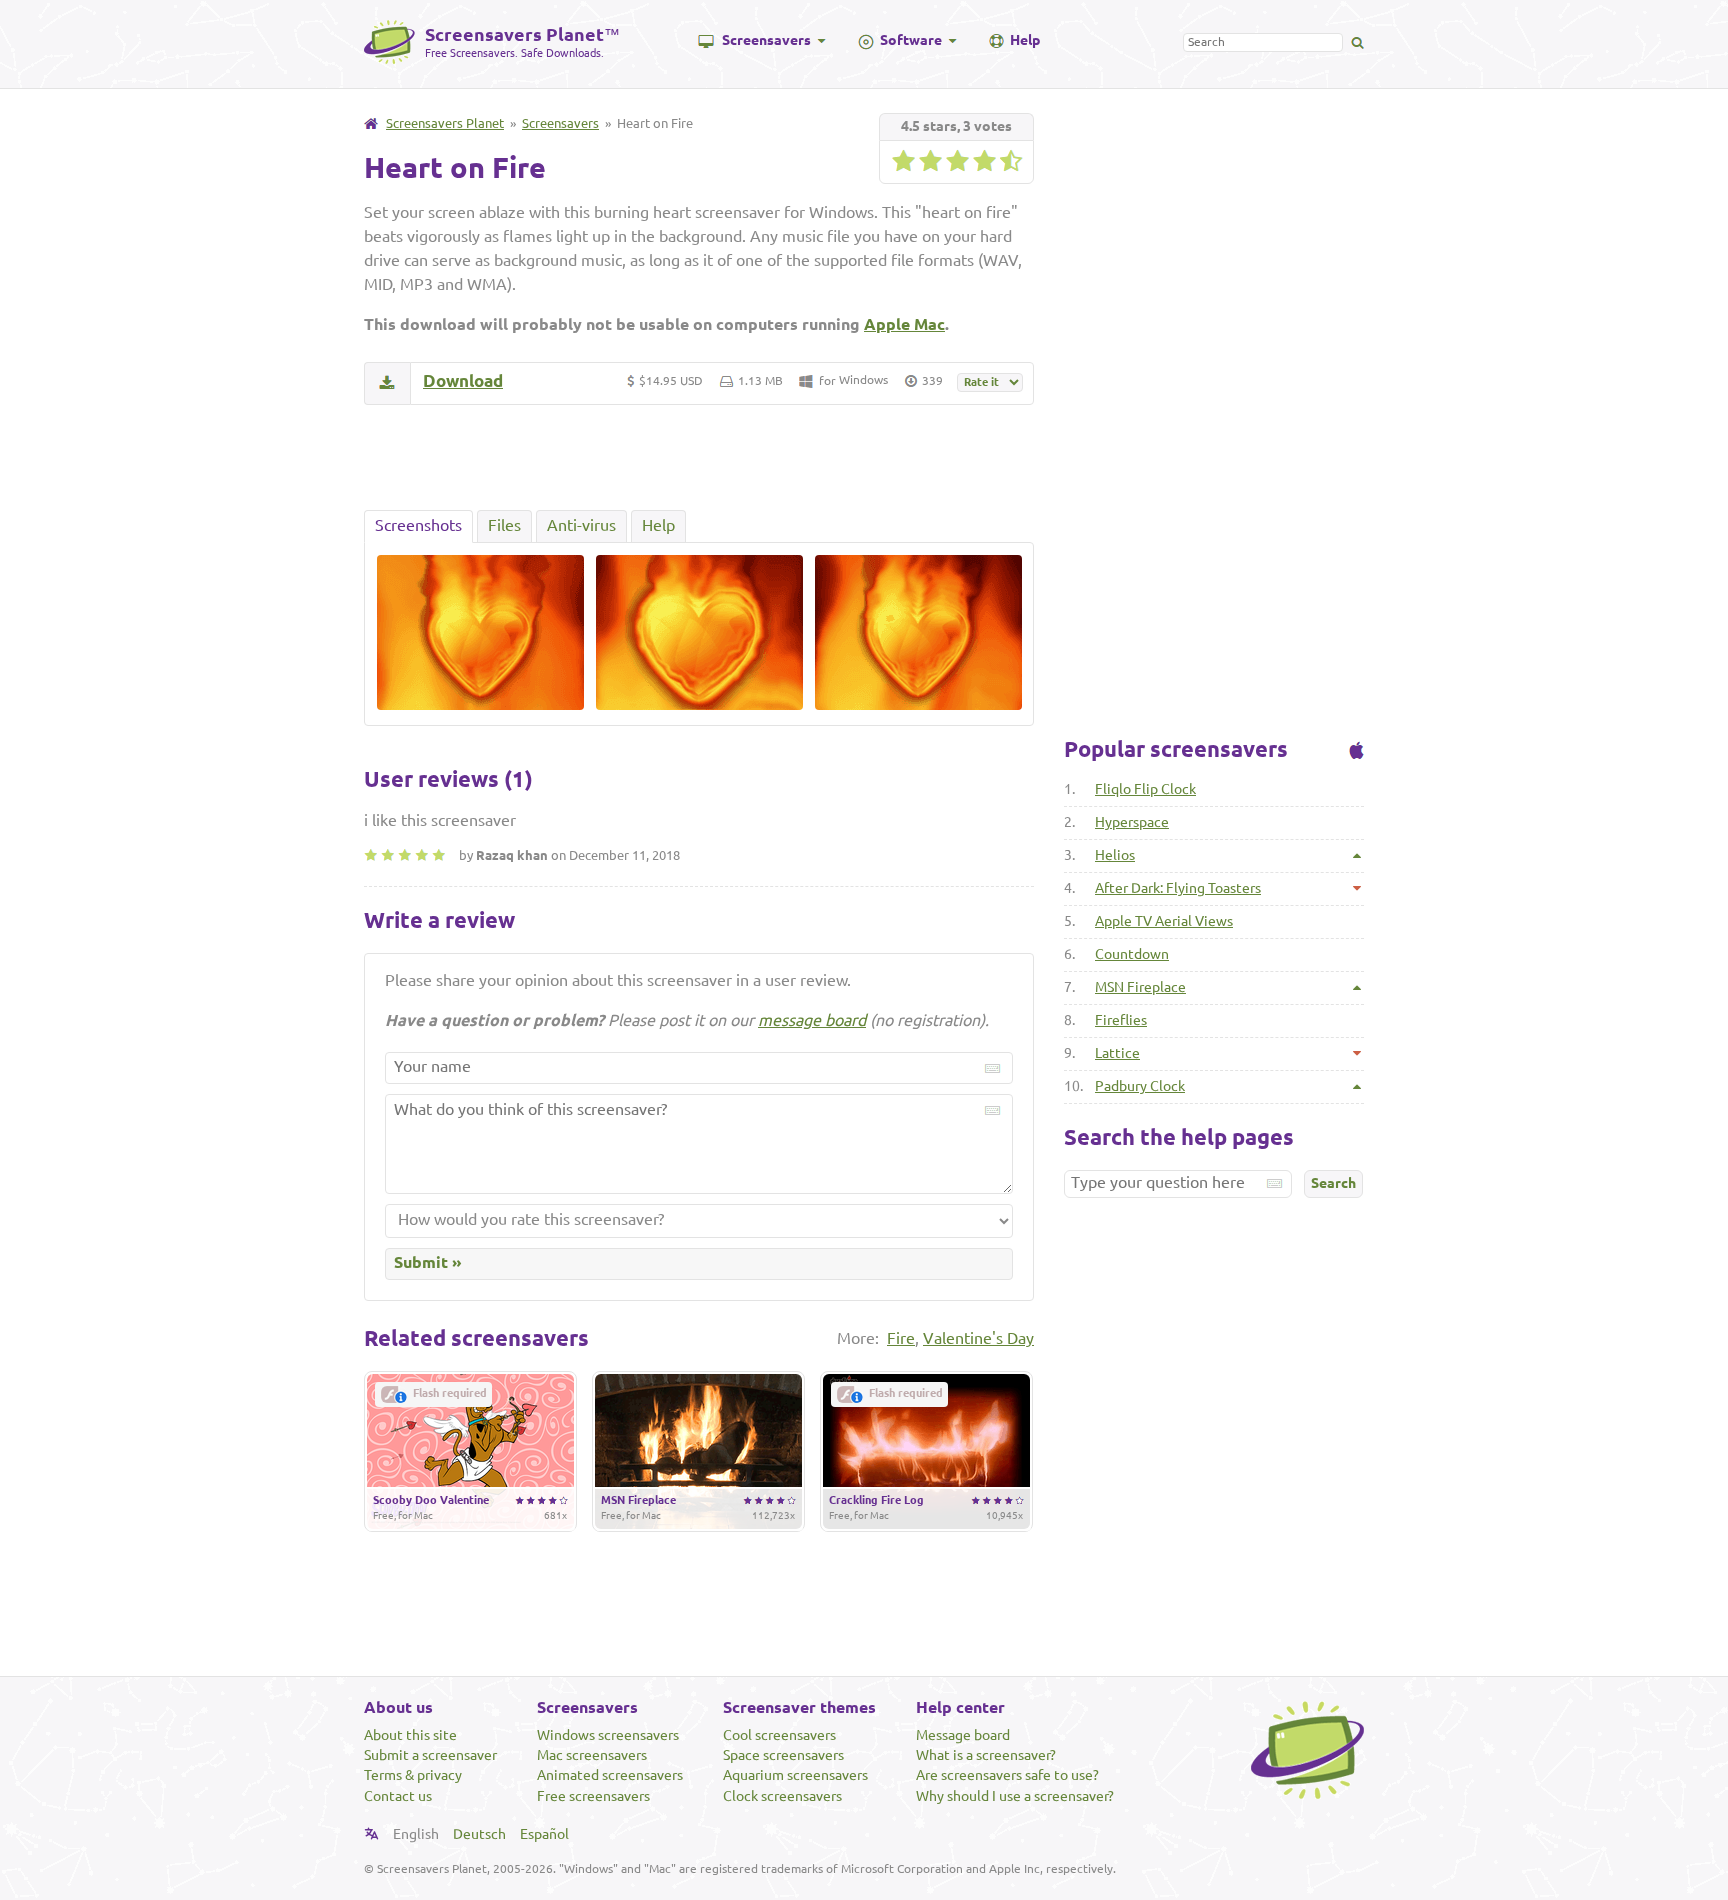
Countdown (1132, 954)
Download (463, 380)
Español (544, 1834)
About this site (410, 1735)
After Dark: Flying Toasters (1178, 888)
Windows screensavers (608, 1735)
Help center (960, 1707)
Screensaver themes (799, 1707)
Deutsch (479, 1834)
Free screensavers (593, 1796)
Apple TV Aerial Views (1164, 921)
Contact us (398, 1796)
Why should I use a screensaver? (1015, 1796)
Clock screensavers (782, 1796)
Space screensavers (783, 1755)
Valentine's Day (978, 1338)
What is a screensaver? (986, 1755)
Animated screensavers (610, 1775)
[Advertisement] (699, 457)
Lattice (1117, 1053)
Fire (901, 1338)
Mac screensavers (592, 1755)
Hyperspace (1132, 822)
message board (812, 1020)
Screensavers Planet (445, 123)
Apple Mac (904, 324)
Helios (1115, 855)
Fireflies (1121, 1020)
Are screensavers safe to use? (1007, 1775)
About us (398, 1707)
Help (1025, 40)
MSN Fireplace (1140, 987)
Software (911, 40)
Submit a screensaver (430, 1755)
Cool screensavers (779, 1735)
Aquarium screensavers (795, 1775)
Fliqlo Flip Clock (1145, 789)
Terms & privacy (413, 1775)
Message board (963, 1735)
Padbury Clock (1140, 1086)
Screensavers (766, 40)
